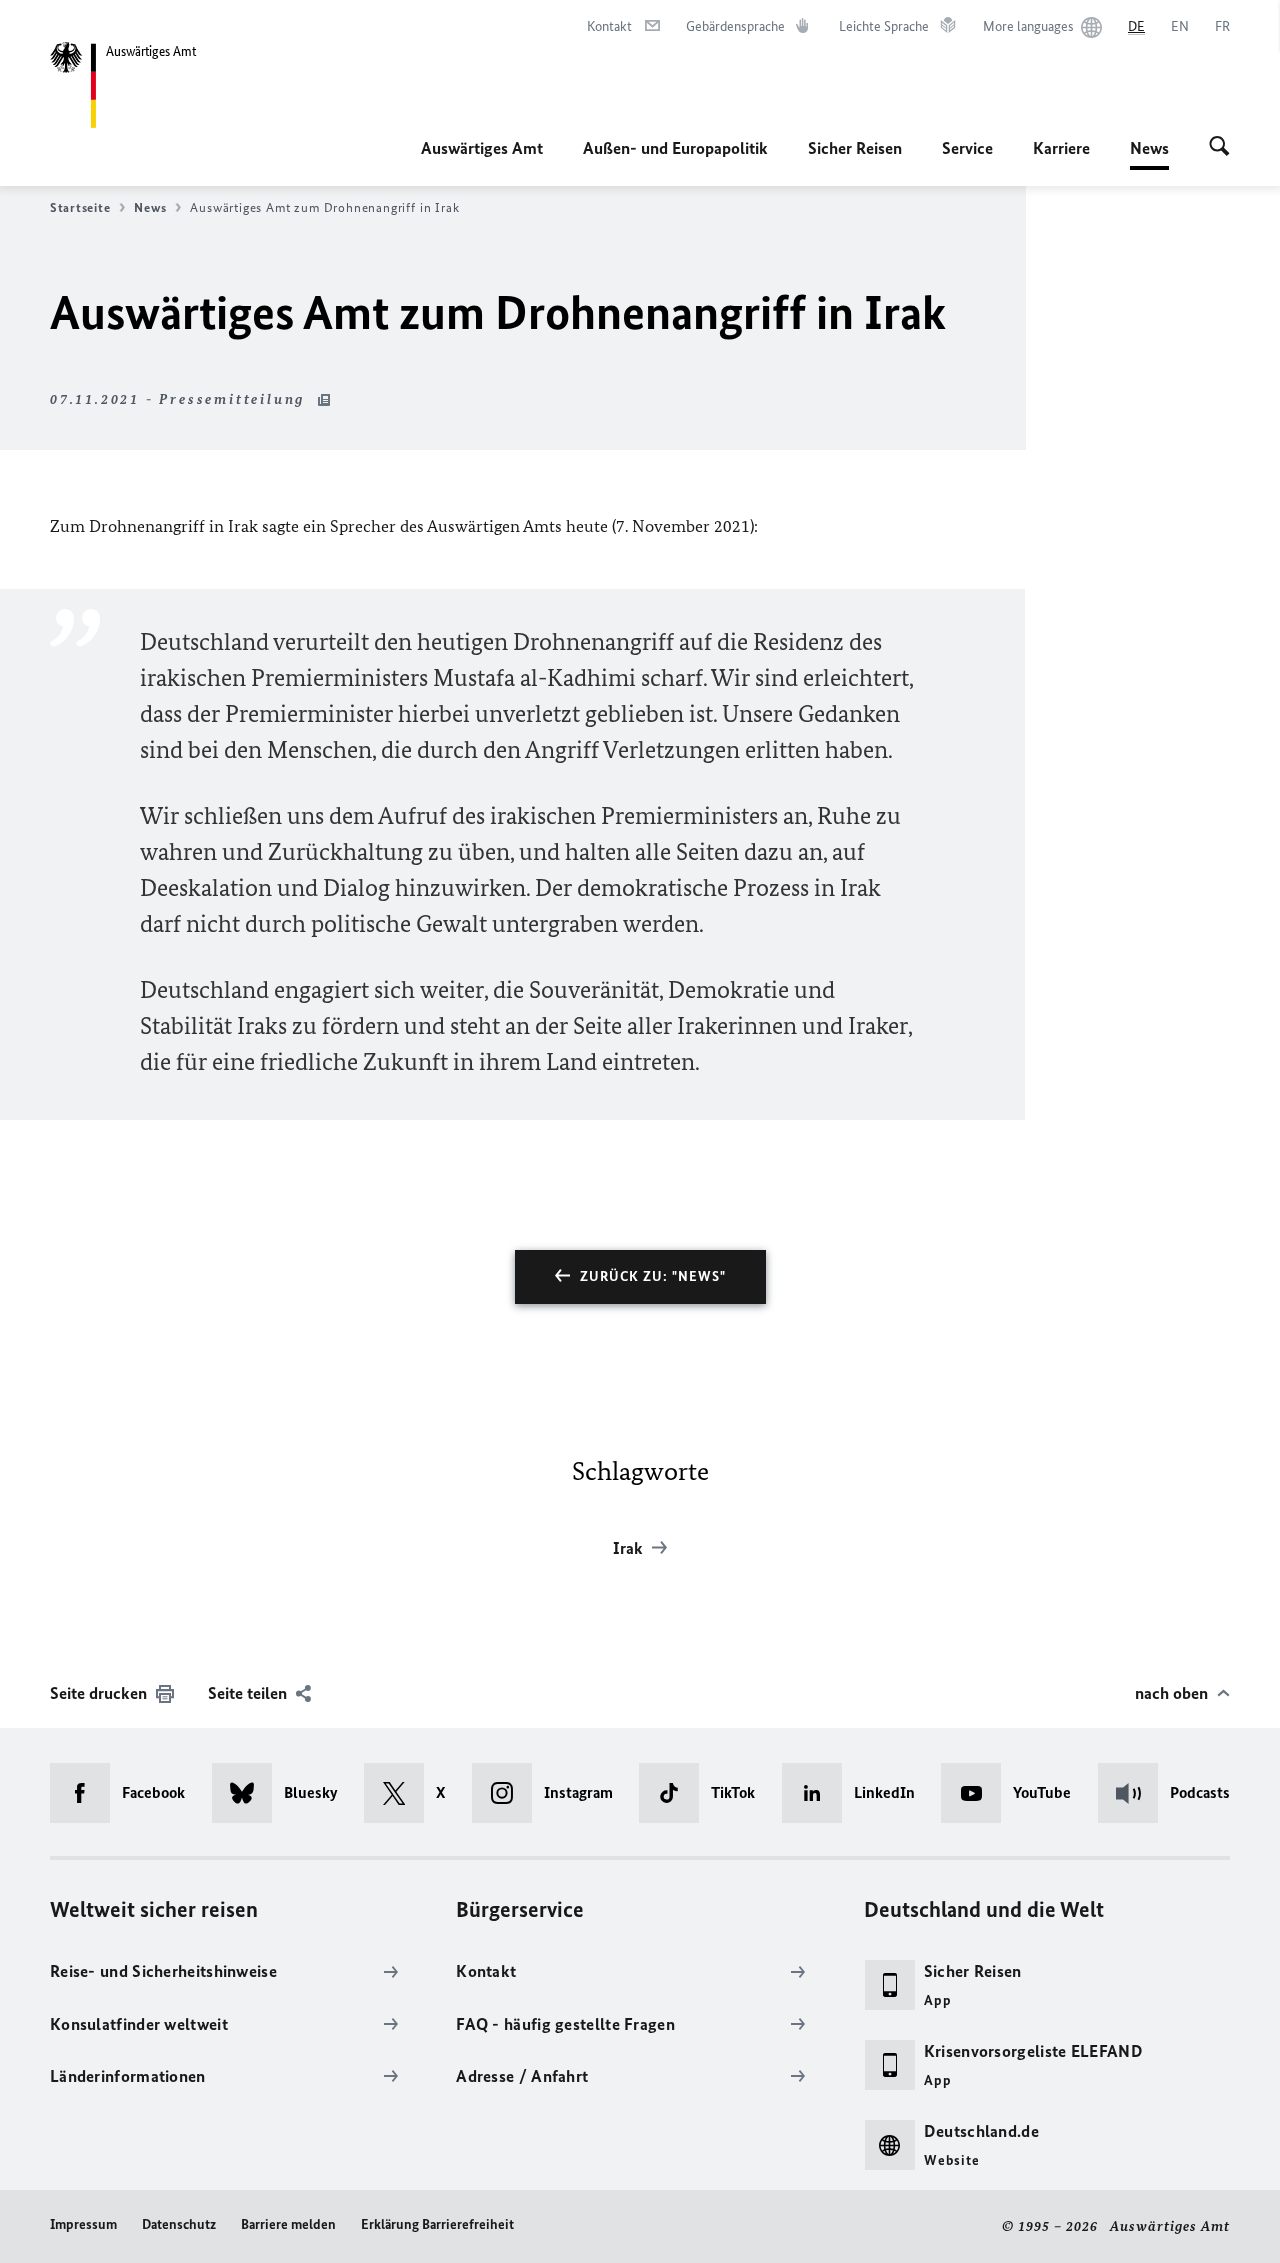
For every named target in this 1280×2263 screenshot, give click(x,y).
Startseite (80, 207)
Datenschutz (179, 2224)
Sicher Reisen (855, 148)
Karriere (1061, 148)
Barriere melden (288, 2224)
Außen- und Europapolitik (675, 148)
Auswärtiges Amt (482, 148)
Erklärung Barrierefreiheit (437, 2224)
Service (967, 148)
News (1149, 154)
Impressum (83, 2224)
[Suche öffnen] (1219, 148)
